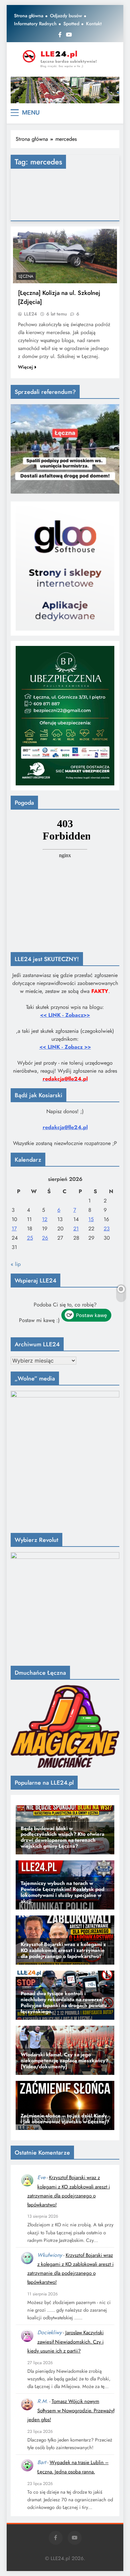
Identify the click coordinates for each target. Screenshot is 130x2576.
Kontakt (94, 24)
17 (14, 1229)
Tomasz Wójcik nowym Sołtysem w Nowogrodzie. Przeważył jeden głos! (71, 2410)
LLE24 (30, 314)
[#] (65, 90)
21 (76, 1229)
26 (45, 1238)
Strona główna (29, 16)
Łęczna (26, 276)
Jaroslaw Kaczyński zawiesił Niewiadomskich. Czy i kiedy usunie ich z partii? (65, 2342)
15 (91, 1219)
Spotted (71, 24)
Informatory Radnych (35, 24)
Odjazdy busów (66, 16)
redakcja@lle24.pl (65, 1127)
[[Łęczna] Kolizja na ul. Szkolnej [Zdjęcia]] (65, 256)
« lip (16, 1264)
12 (45, 1219)
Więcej (25, 367)
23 (107, 1229)
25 (30, 1238)
